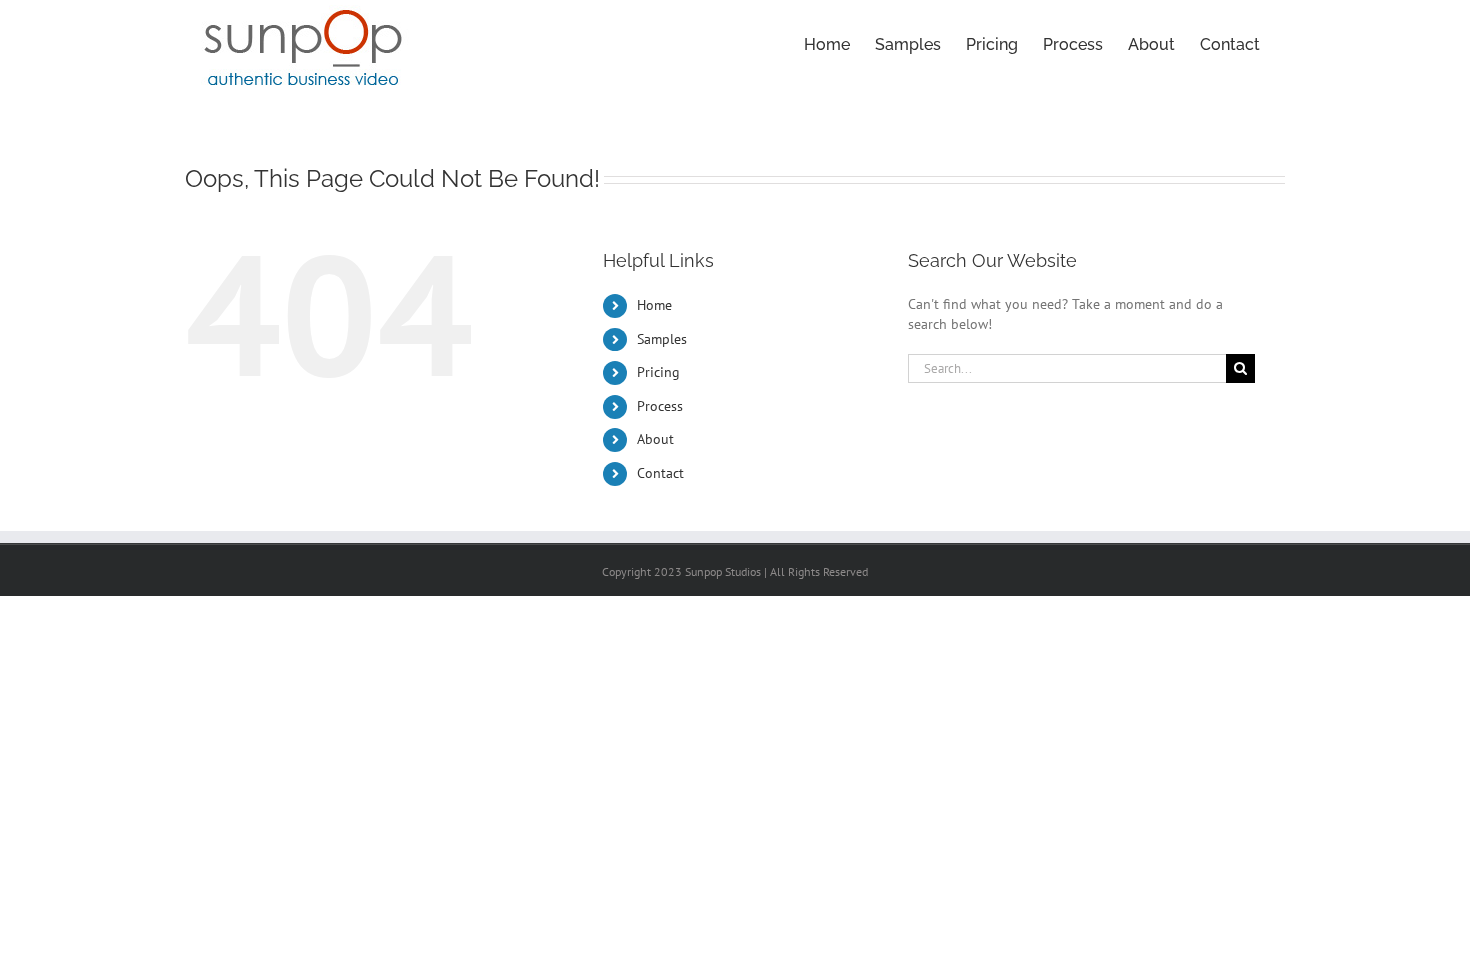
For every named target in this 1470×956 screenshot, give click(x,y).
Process (660, 406)
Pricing (658, 372)
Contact (660, 473)
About (655, 439)
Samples (662, 339)
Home (654, 305)
